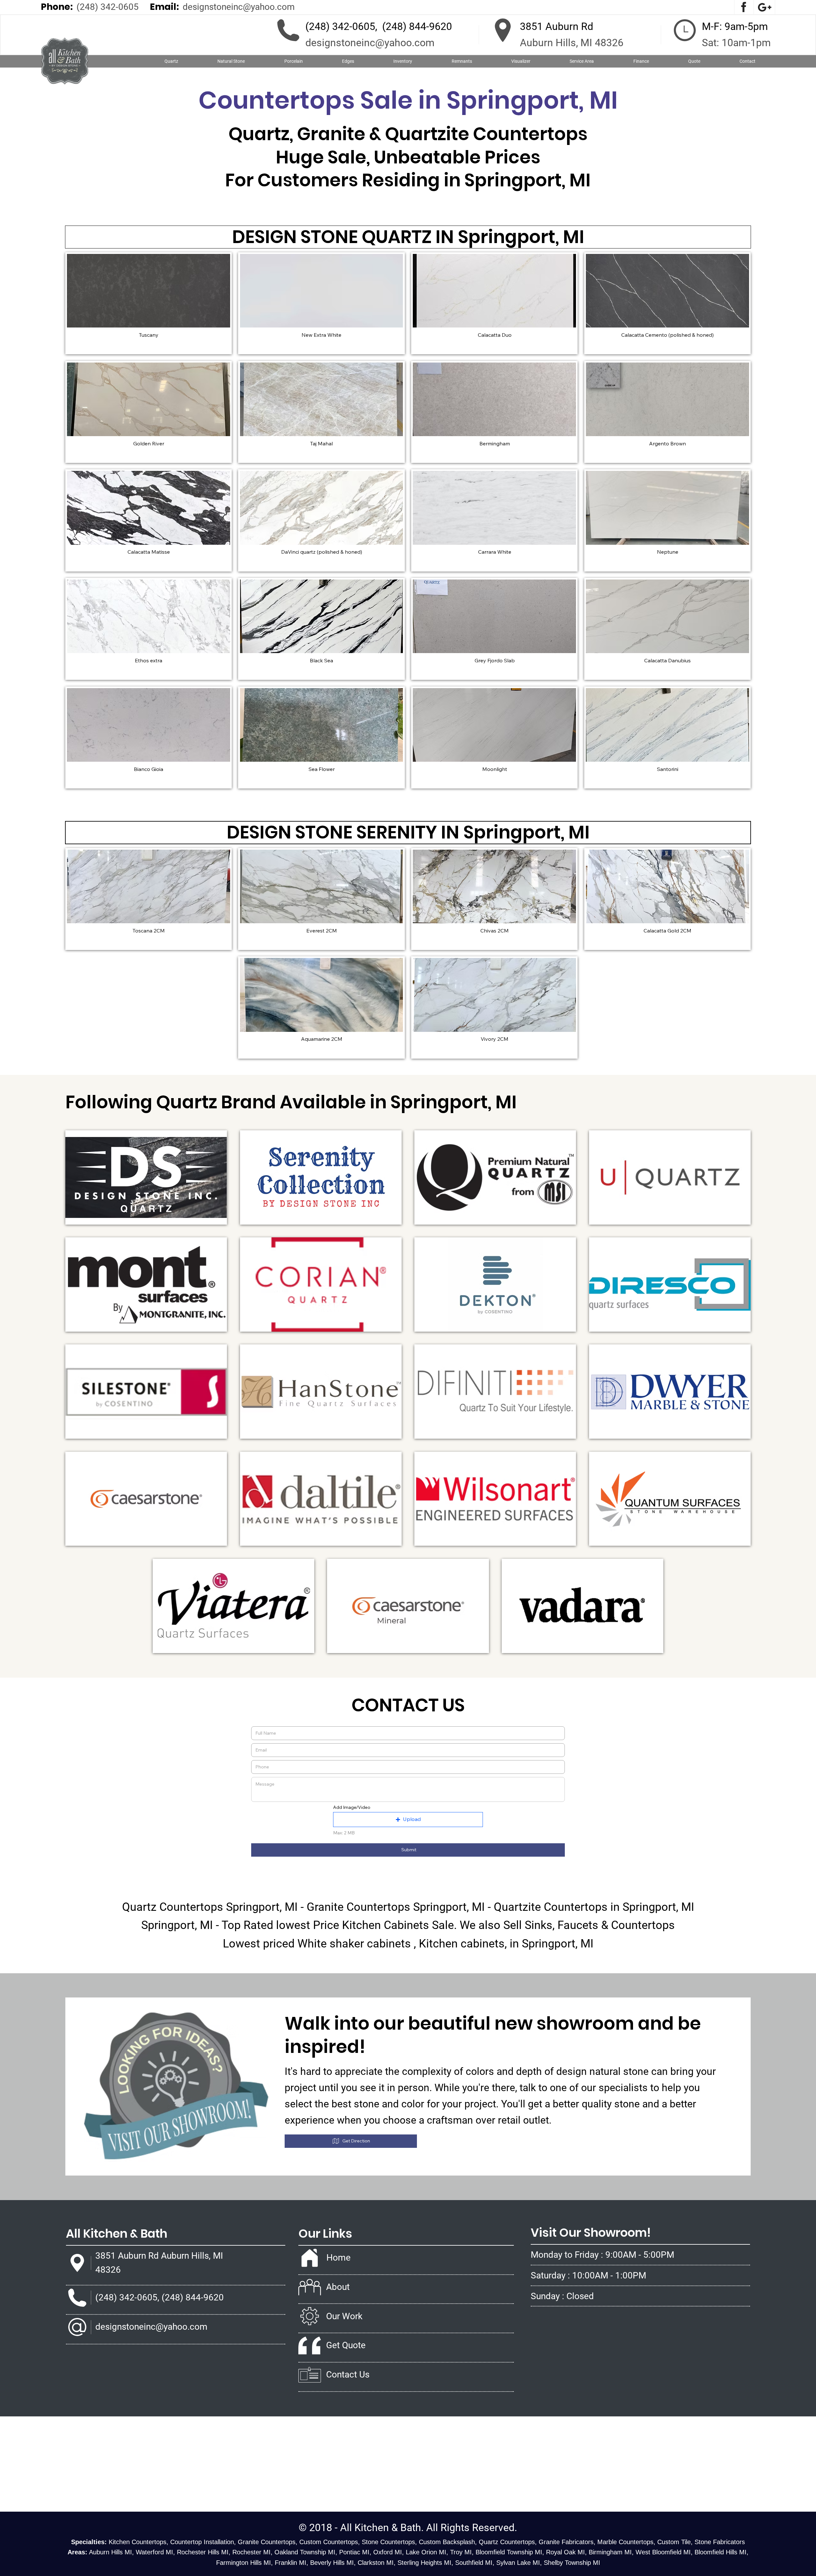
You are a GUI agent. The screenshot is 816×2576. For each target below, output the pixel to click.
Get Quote (346, 2345)
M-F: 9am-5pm (735, 26)
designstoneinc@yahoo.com (239, 7)
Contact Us (348, 2375)
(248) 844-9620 (417, 26)
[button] (231, 61)
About (338, 2287)
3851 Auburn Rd (557, 26)
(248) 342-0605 (108, 7)
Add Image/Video (352, 1807)
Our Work (344, 2316)
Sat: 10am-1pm (736, 43)
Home (339, 2258)
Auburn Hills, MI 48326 (572, 43)
